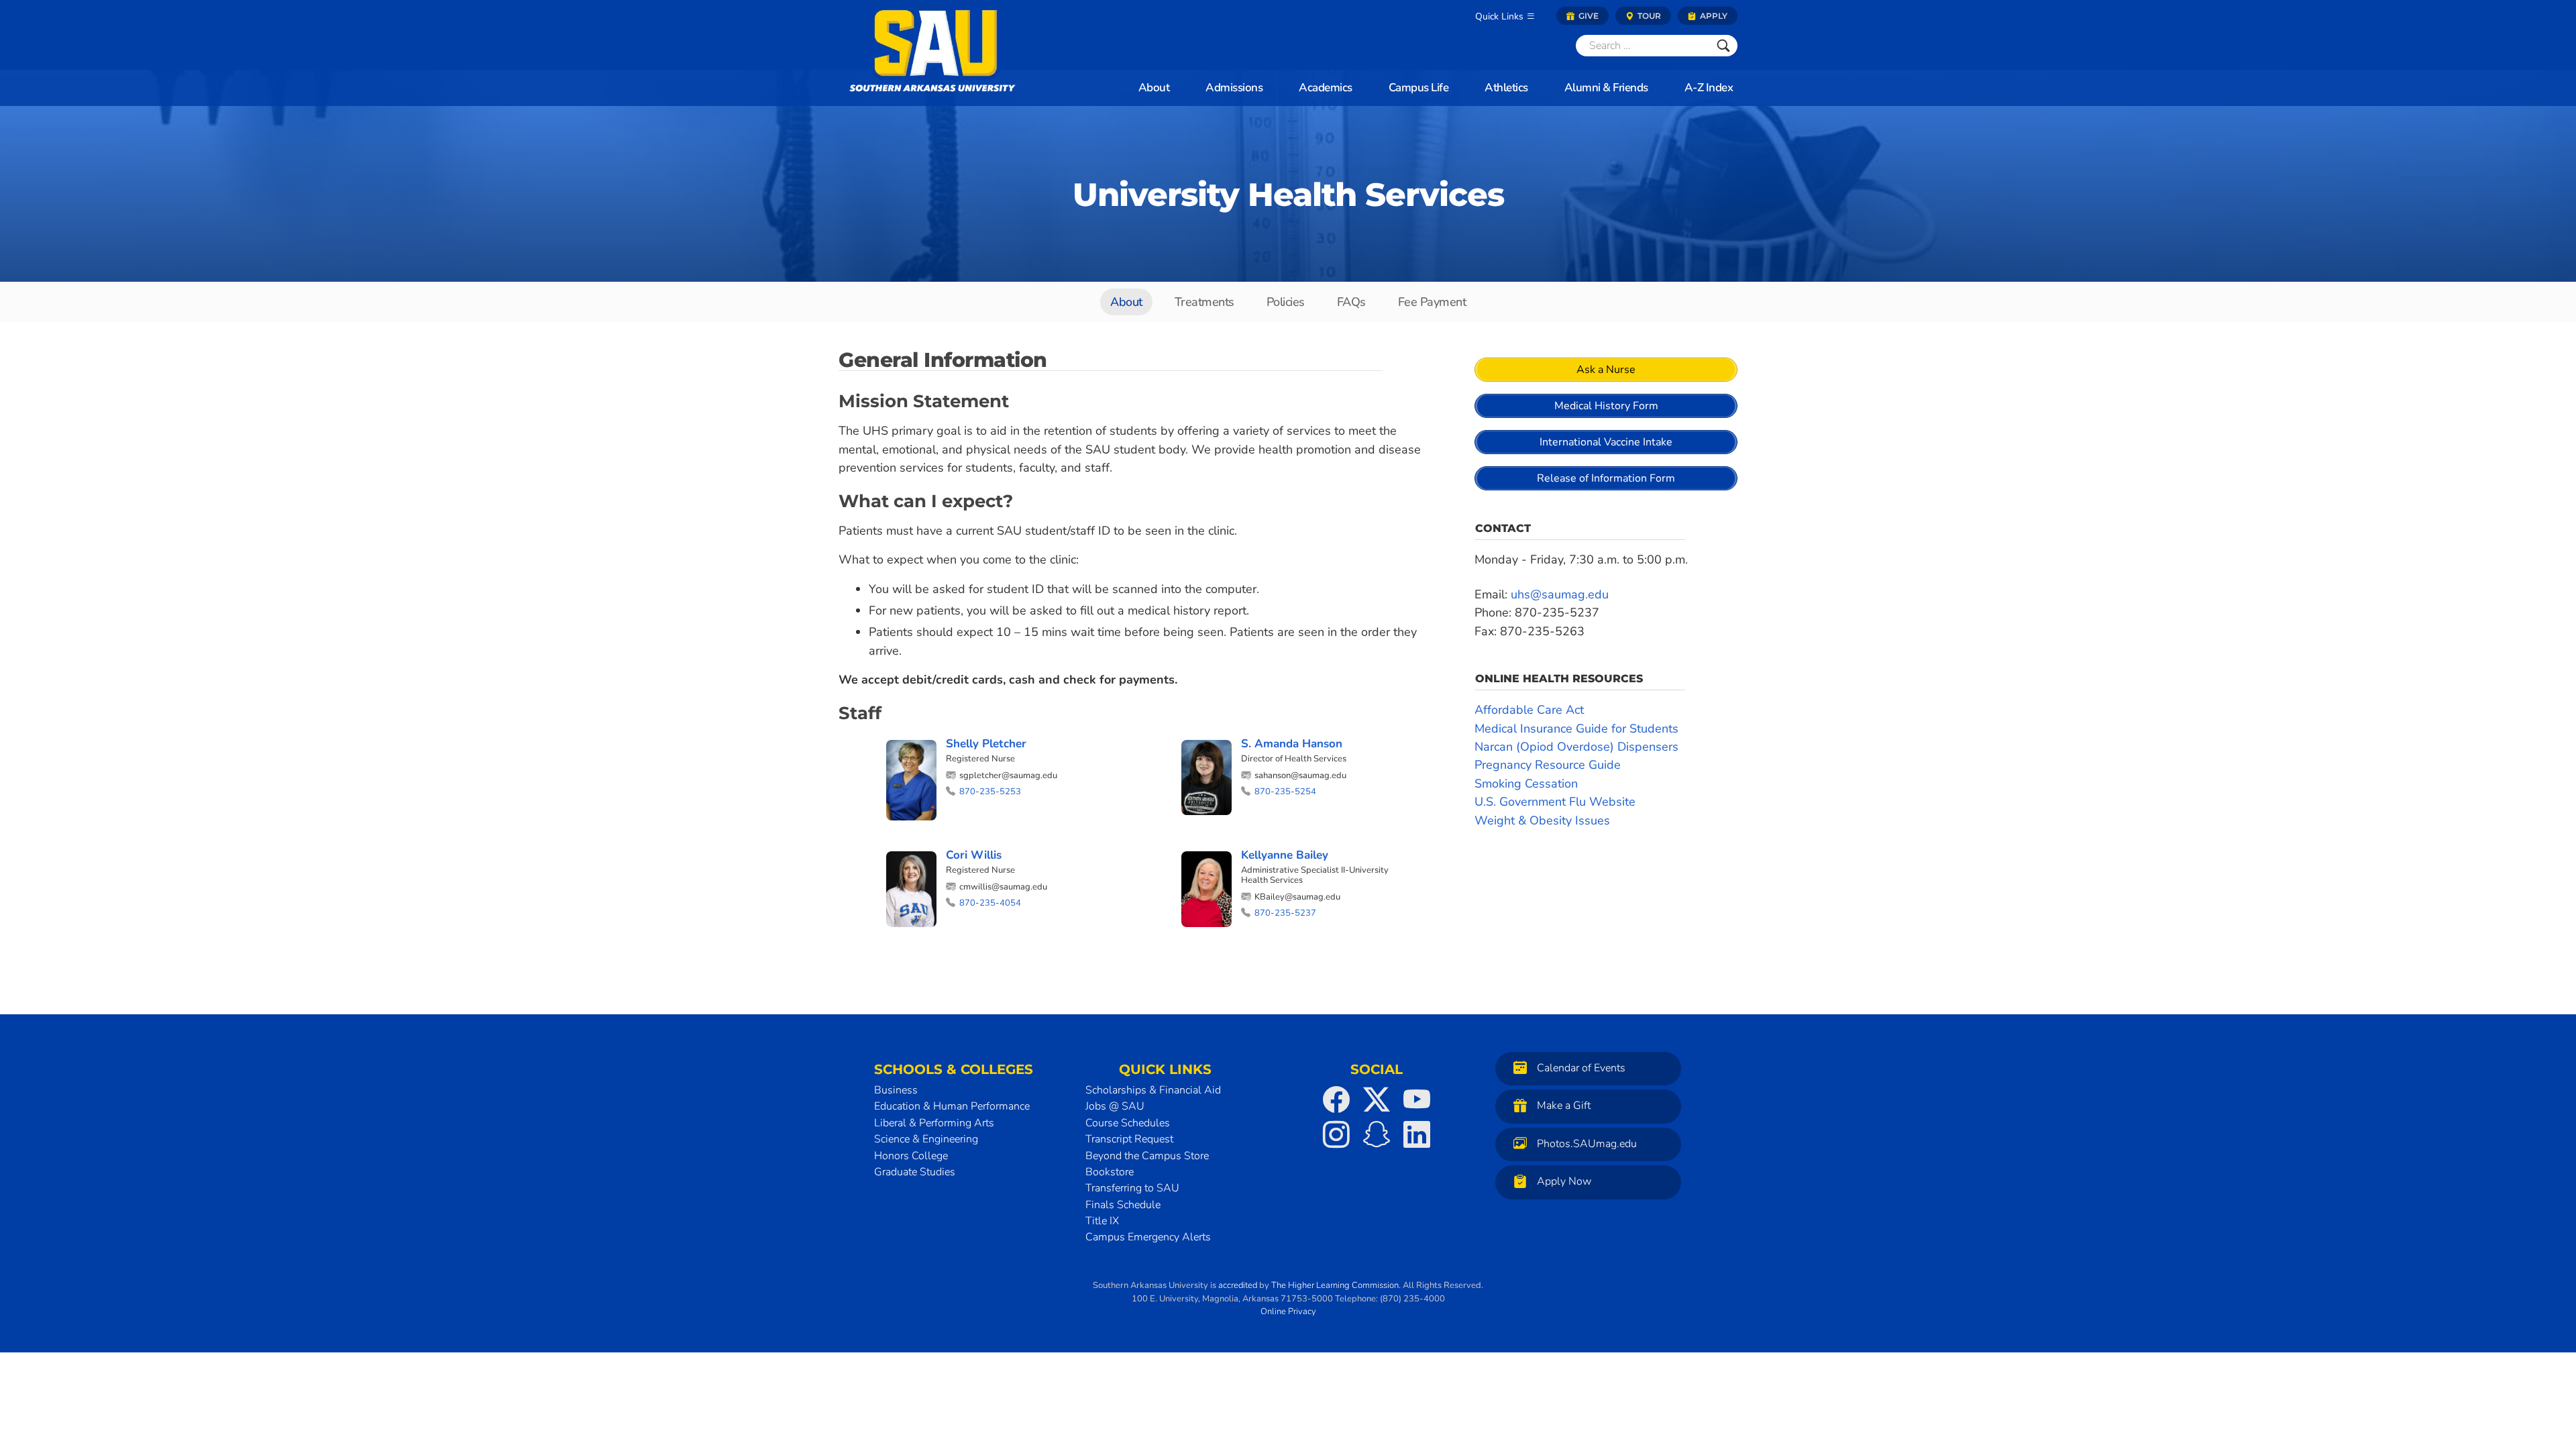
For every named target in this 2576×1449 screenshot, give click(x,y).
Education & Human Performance (952, 1106)
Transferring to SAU (1132, 1188)
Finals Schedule (1123, 1205)
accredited (1238, 1285)
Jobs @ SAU (1115, 1106)
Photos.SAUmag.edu (1587, 1144)
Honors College (911, 1156)
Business (896, 1090)
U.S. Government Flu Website (1555, 802)
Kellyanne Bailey (1285, 855)
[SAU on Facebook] (1336, 1099)
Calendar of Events (1581, 1068)
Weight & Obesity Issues (1542, 820)
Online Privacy (1288, 1311)
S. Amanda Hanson (1292, 744)
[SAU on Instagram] (1336, 1134)
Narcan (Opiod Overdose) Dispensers (1576, 747)
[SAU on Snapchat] (1377, 1134)
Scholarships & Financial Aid (1153, 1090)
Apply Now (1564, 1182)
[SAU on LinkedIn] (1417, 1134)
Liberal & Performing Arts (934, 1123)
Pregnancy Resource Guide (1548, 765)
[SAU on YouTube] (1417, 1099)
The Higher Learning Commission (1335, 1285)
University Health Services (1288, 195)
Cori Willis (974, 855)
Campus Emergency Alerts (1148, 1237)
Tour (1648, 16)
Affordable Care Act (1529, 710)
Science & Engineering (926, 1139)
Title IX (1102, 1221)
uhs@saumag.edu (1560, 594)
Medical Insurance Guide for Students (1576, 729)
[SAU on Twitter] (1377, 1099)
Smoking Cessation (1526, 784)
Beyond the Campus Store (1147, 1156)
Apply (1713, 16)
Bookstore (1110, 1172)
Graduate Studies (915, 1172)
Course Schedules (1128, 1123)
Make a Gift (1564, 1106)
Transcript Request (1129, 1139)
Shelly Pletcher (986, 744)
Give (1588, 16)
